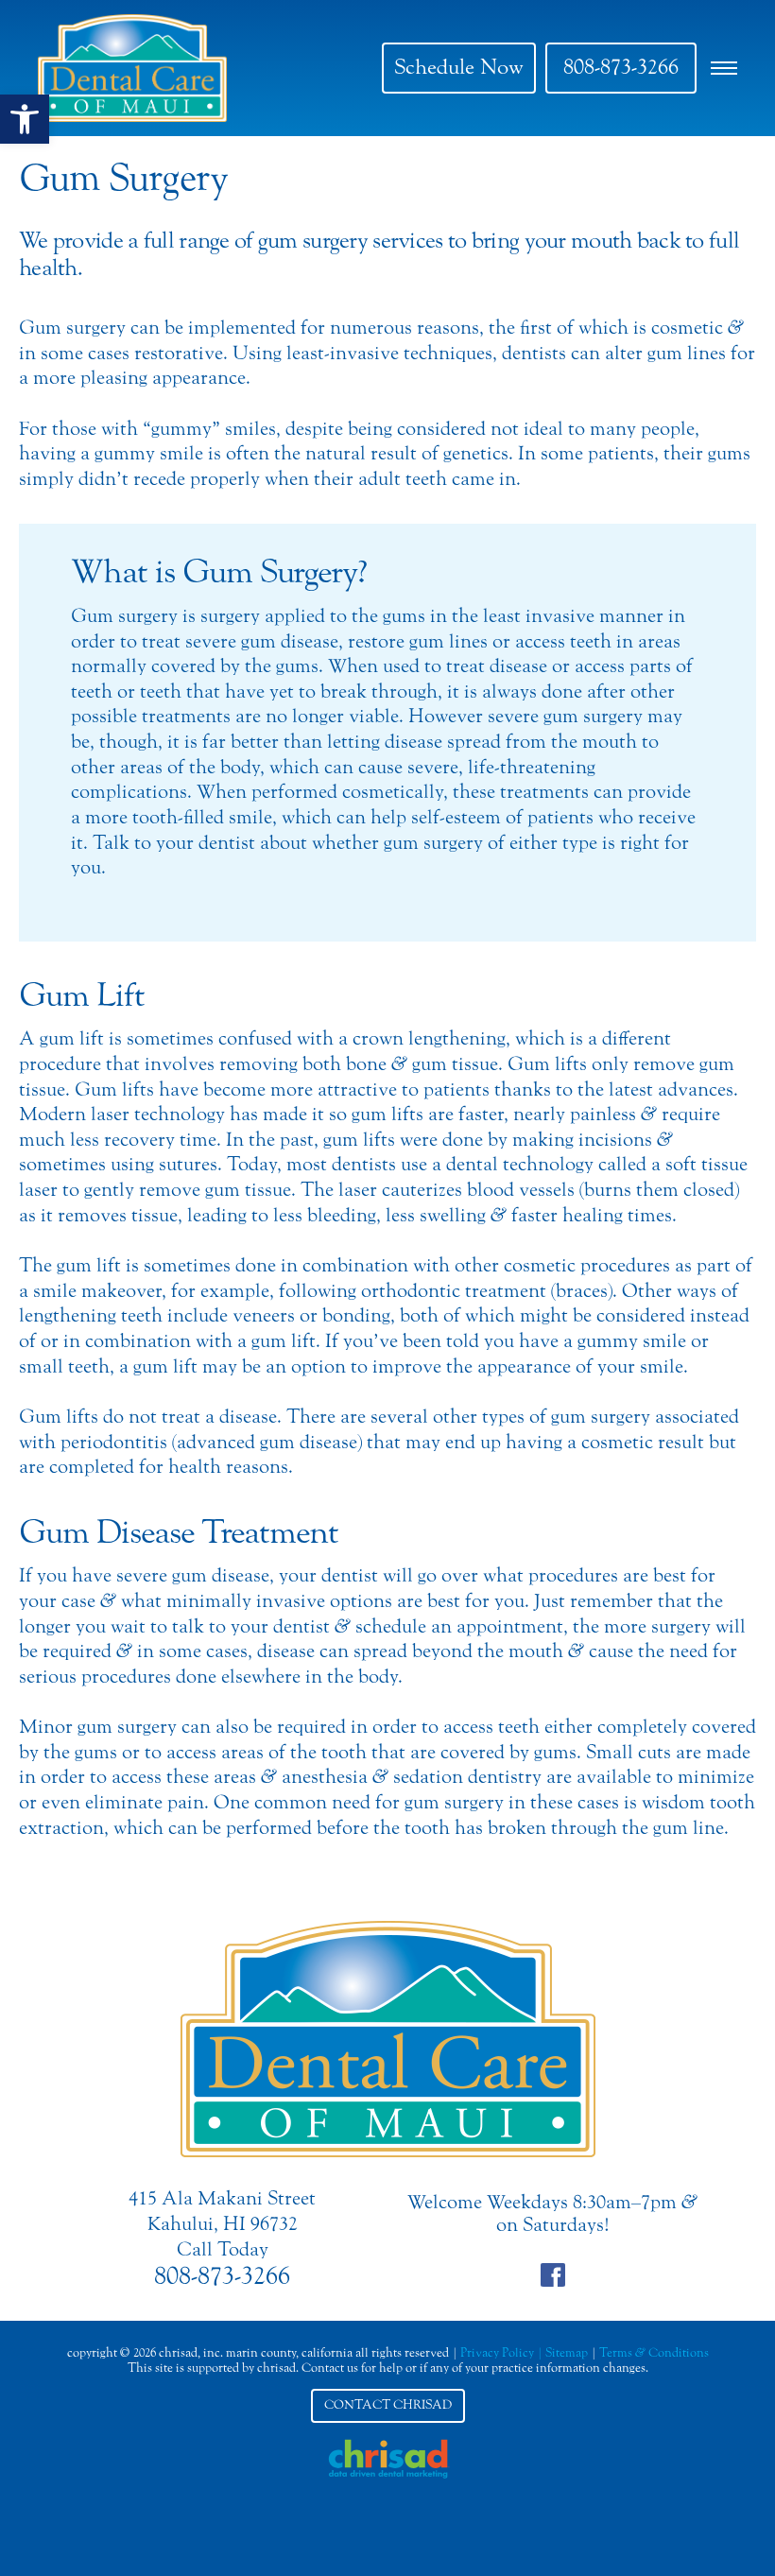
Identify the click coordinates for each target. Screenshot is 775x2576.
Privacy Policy (497, 2352)
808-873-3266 (621, 67)
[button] (25, 119)
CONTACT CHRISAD (388, 2405)
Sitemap (567, 2352)
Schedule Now (459, 67)
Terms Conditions (654, 2352)
